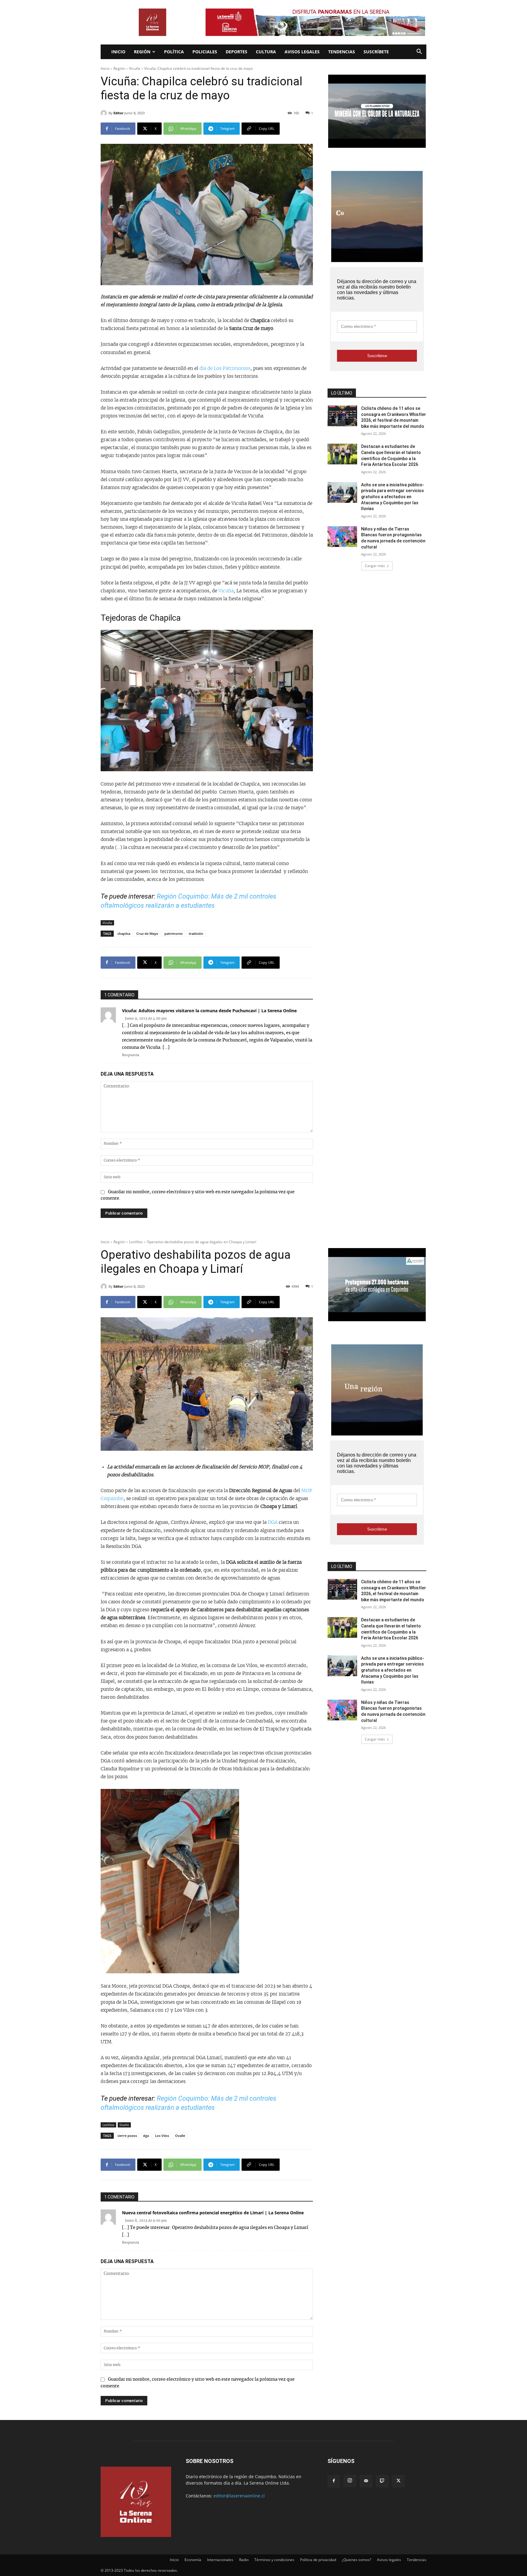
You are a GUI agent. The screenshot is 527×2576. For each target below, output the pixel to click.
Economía (193, 2560)
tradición (196, 933)
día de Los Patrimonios (225, 369)
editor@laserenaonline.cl (239, 2496)
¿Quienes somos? (357, 2560)
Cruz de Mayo (147, 933)
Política (174, 52)
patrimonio (174, 933)
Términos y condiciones (274, 2560)
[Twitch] (382, 2481)
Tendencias (342, 52)
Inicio (118, 52)
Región (142, 52)
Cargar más (375, 566)
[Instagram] (350, 2481)
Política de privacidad (318, 2560)
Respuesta (131, 1055)
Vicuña (135, 68)
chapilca (124, 933)
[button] (419, 52)
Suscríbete (376, 52)
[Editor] (105, 113)
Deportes (237, 52)
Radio (244, 2560)
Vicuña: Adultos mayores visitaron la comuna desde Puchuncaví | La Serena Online (209, 1011)
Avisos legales (302, 52)
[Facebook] (334, 2481)
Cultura (266, 52)
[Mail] (366, 2481)
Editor (118, 113)
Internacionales (220, 2560)
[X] (398, 2481)
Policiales (205, 52)
